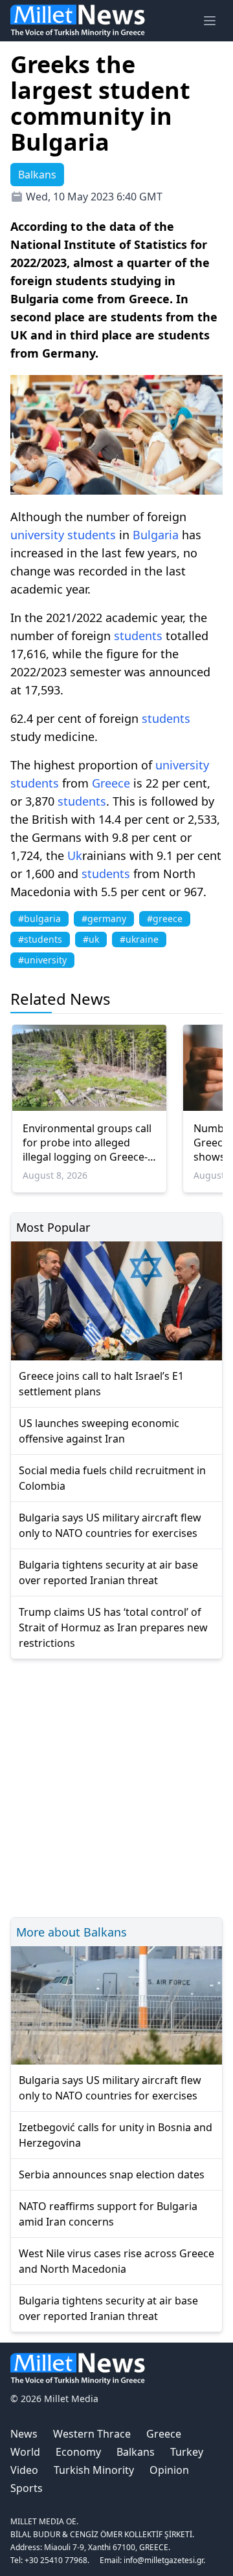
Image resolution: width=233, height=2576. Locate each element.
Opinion (169, 2470)
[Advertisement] (116, 1786)
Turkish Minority (94, 2470)
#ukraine (139, 939)
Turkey (187, 2452)
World (25, 2452)
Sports (27, 2488)
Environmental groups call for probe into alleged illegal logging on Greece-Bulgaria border (87, 1143)
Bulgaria (156, 535)
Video (24, 2470)
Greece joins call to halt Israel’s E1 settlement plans (101, 1384)
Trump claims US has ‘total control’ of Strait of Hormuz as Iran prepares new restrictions (113, 1627)
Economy (78, 2452)
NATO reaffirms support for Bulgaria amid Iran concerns (108, 2214)
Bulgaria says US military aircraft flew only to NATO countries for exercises (110, 1525)
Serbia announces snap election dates (112, 2174)
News (24, 2434)
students (92, 535)
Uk (75, 855)
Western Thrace (92, 2434)
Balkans (136, 2452)
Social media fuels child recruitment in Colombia (112, 1478)
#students (40, 939)
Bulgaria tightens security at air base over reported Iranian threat (108, 1572)
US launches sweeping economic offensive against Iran (99, 1431)
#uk (91, 939)
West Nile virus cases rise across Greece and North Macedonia (116, 2261)
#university (42, 960)
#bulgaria (39, 918)
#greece (165, 918)
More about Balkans (72, 1932)
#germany (104, 918)
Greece (111, 783)
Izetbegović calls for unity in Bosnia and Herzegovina (116, 2135)
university (37, 535)
